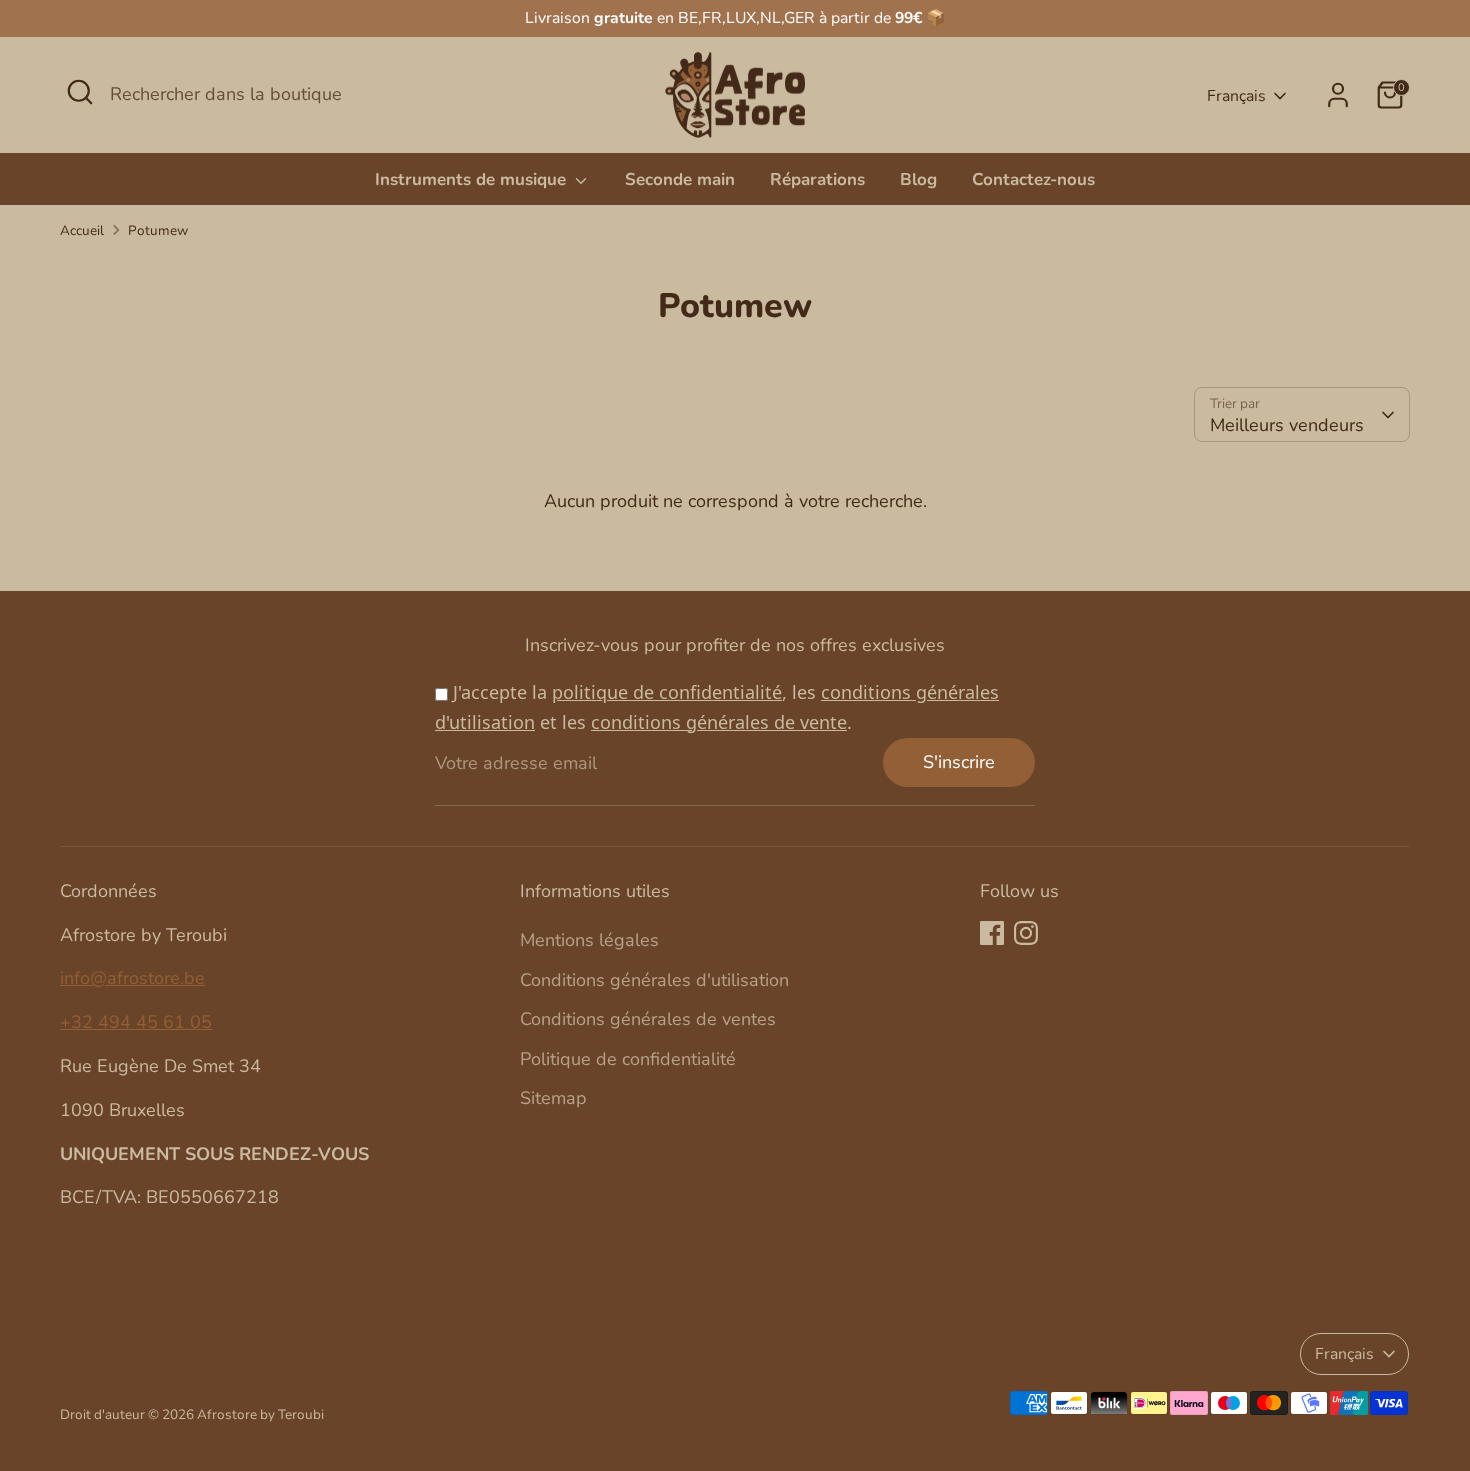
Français (1236, 96)
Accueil (82, 230)
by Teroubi (292, 1414)
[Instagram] (1026, 933)
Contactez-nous (1033, 179)
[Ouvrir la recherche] (80, 92)
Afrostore (227, 1414)
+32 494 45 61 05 (136, 1022)
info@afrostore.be (132, 978)
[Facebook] (992, 933)
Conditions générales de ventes (648, 1019)
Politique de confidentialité (628, 1059)
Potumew (158, 230)
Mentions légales (589, 940)
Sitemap (553, 1098)
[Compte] (1338, 95)
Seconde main (680, 179)
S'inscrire (959, 762)
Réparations (817, 179)
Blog (918, 179)
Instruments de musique (473, 179)
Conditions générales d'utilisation (654, 980)
